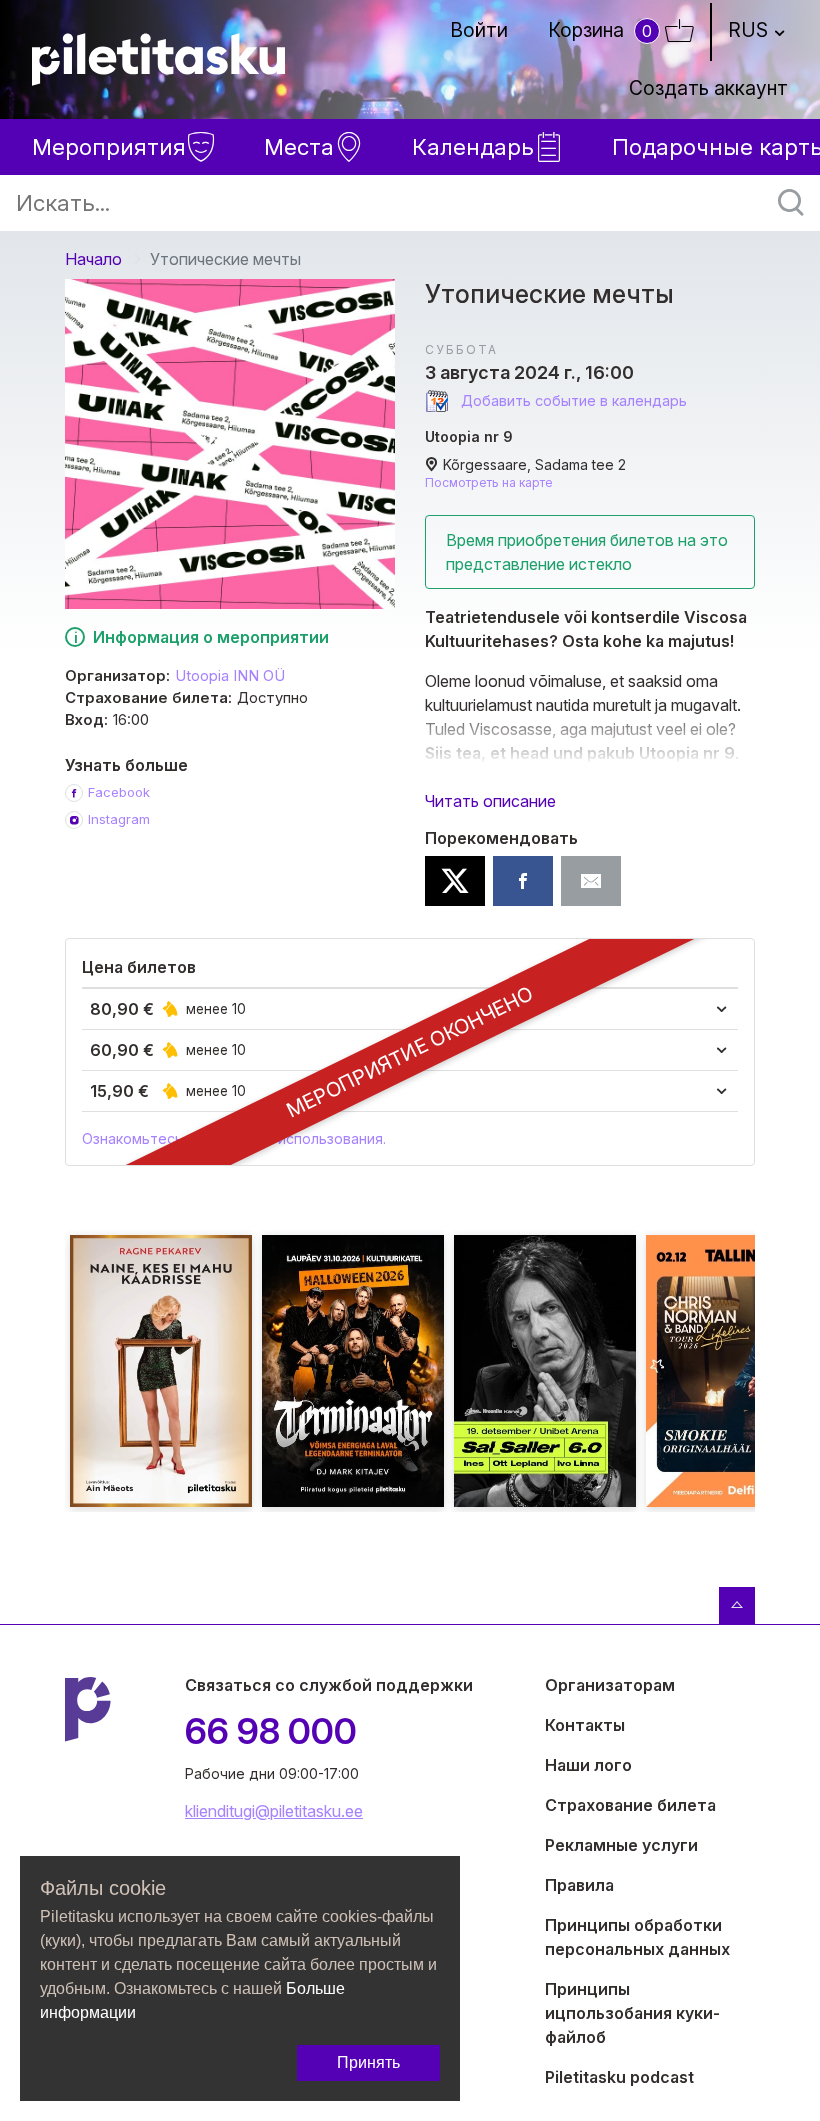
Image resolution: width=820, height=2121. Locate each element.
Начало (93, 259)
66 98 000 (271, 1731)
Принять (368, 2062)
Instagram (119, 819)
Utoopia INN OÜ (230, 676)
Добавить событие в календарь (572, 400)
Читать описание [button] (490, 801)
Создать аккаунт (708, 88)
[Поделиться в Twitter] (455, 881)
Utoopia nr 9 (469, 436)
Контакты (585, 1725)
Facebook (119, 792)
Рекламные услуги (621, 1845)
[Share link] (591, 881)
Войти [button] (479, 30)
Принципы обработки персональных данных (637, 1937)
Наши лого (588, 1765)
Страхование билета (630, 1805)
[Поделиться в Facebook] (523, 881)
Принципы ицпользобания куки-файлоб (632, 2013)
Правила (579, 1885)
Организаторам (610, 1685)
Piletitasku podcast (619, 2077)
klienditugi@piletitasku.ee (274, 1811)
